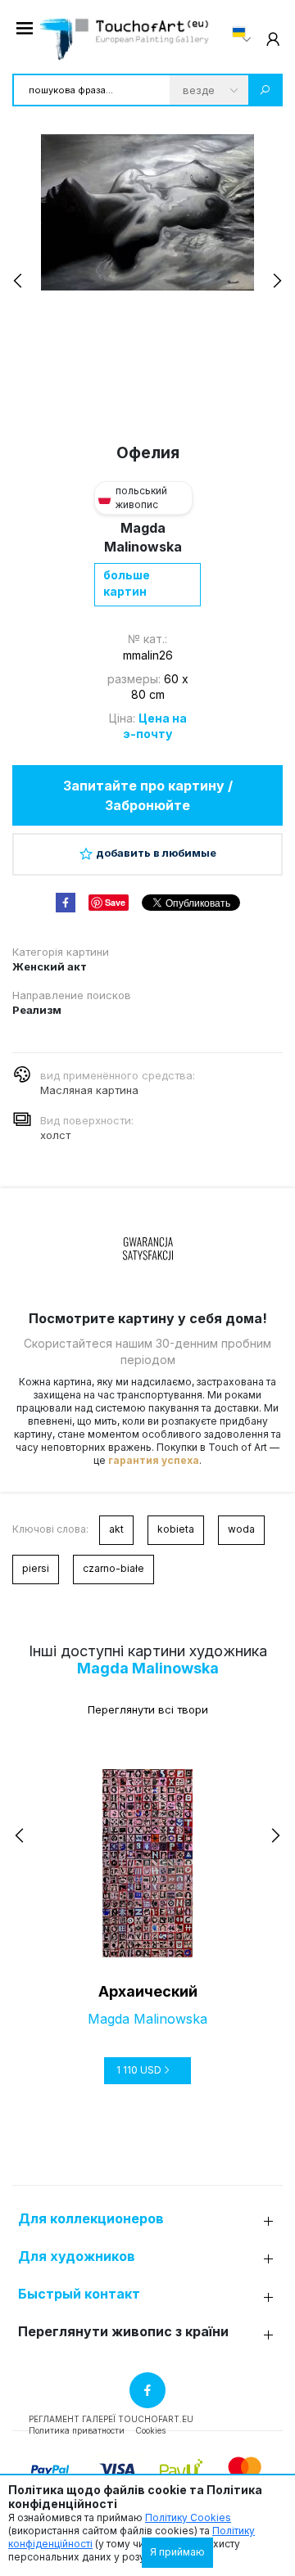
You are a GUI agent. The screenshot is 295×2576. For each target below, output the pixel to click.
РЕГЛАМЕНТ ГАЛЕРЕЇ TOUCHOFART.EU (111, 2419)
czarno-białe (113, 1568)
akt (116, 1529)
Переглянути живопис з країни (123, 2332)
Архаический (148, 1991)
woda (241, 1529)
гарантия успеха (154, 1460)
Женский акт (50, 966)
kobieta (176, 1529)
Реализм (37, 1010)
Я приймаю (177, 2552)
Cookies (150, 2430)
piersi (36, 1568)
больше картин (127, 583)
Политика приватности (77, 2430)
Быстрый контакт (79, 2294)
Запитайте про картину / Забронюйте (148, 795)
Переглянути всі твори (148, 1709)
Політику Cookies (188, 2517)
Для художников (77, 2256)
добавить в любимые (156, 853)
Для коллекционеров (91, 2219)
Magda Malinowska (148, 1668)
